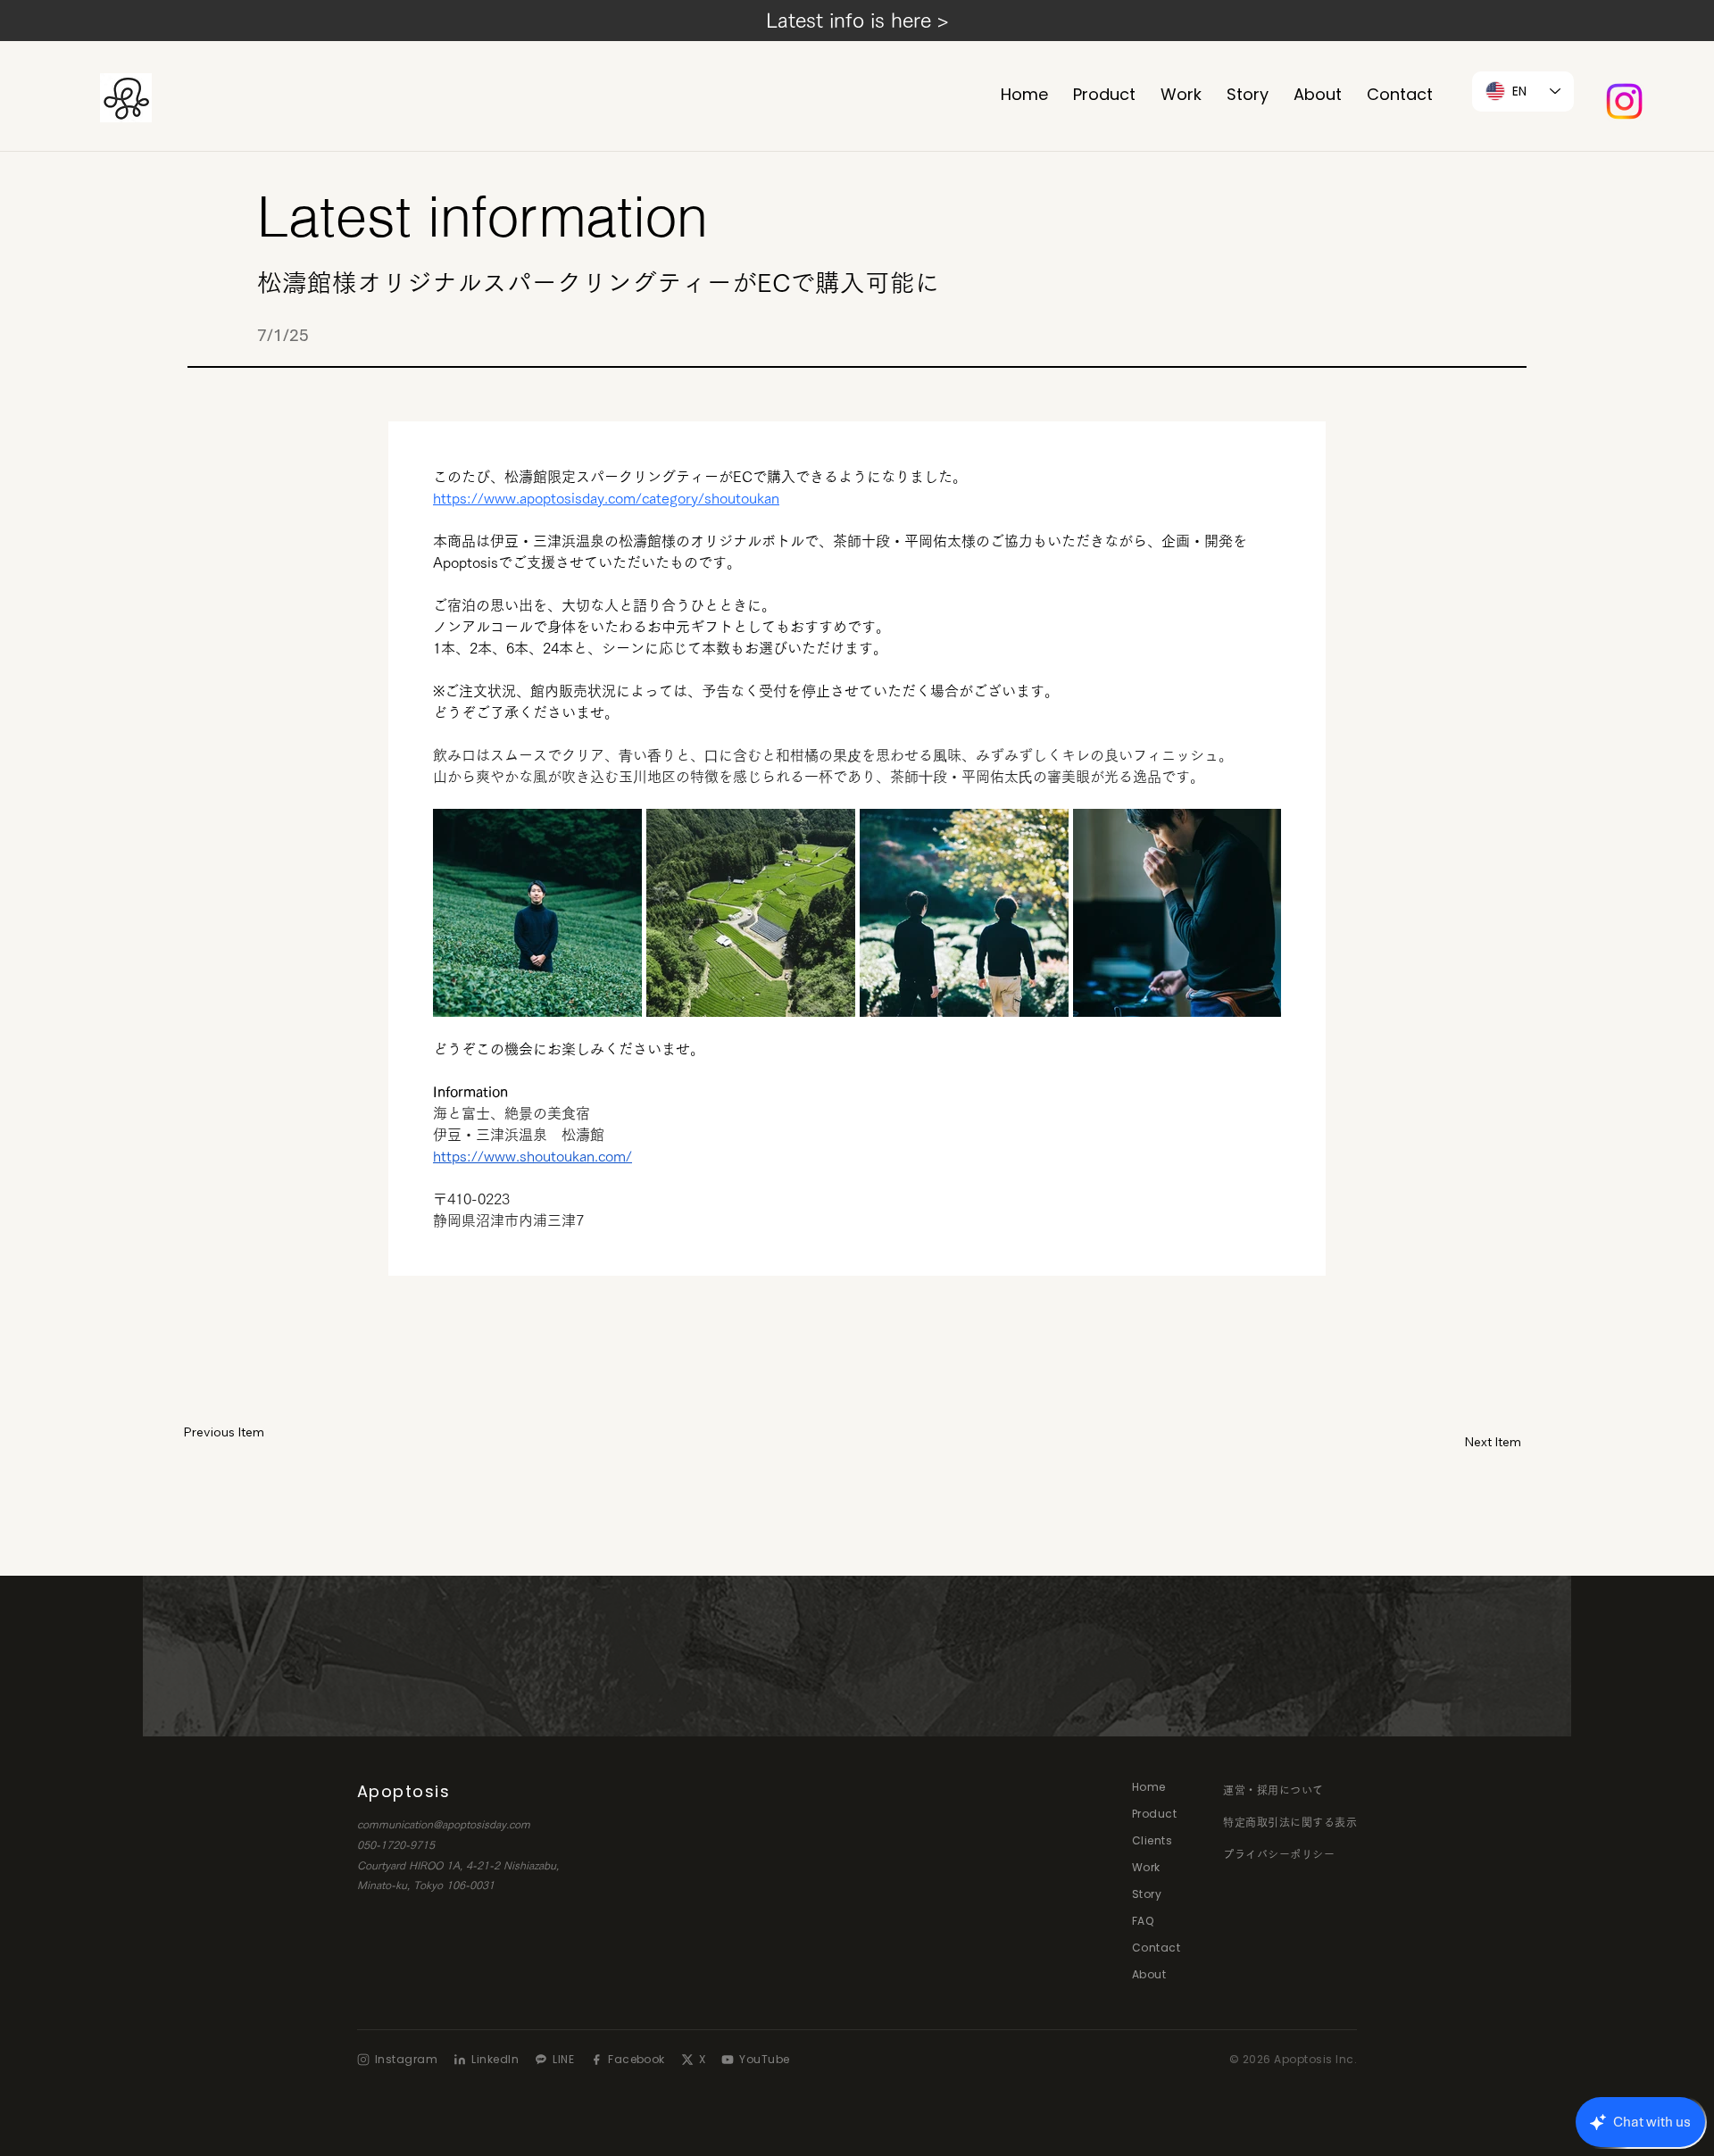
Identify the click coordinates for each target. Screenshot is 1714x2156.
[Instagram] (1624, 101)
